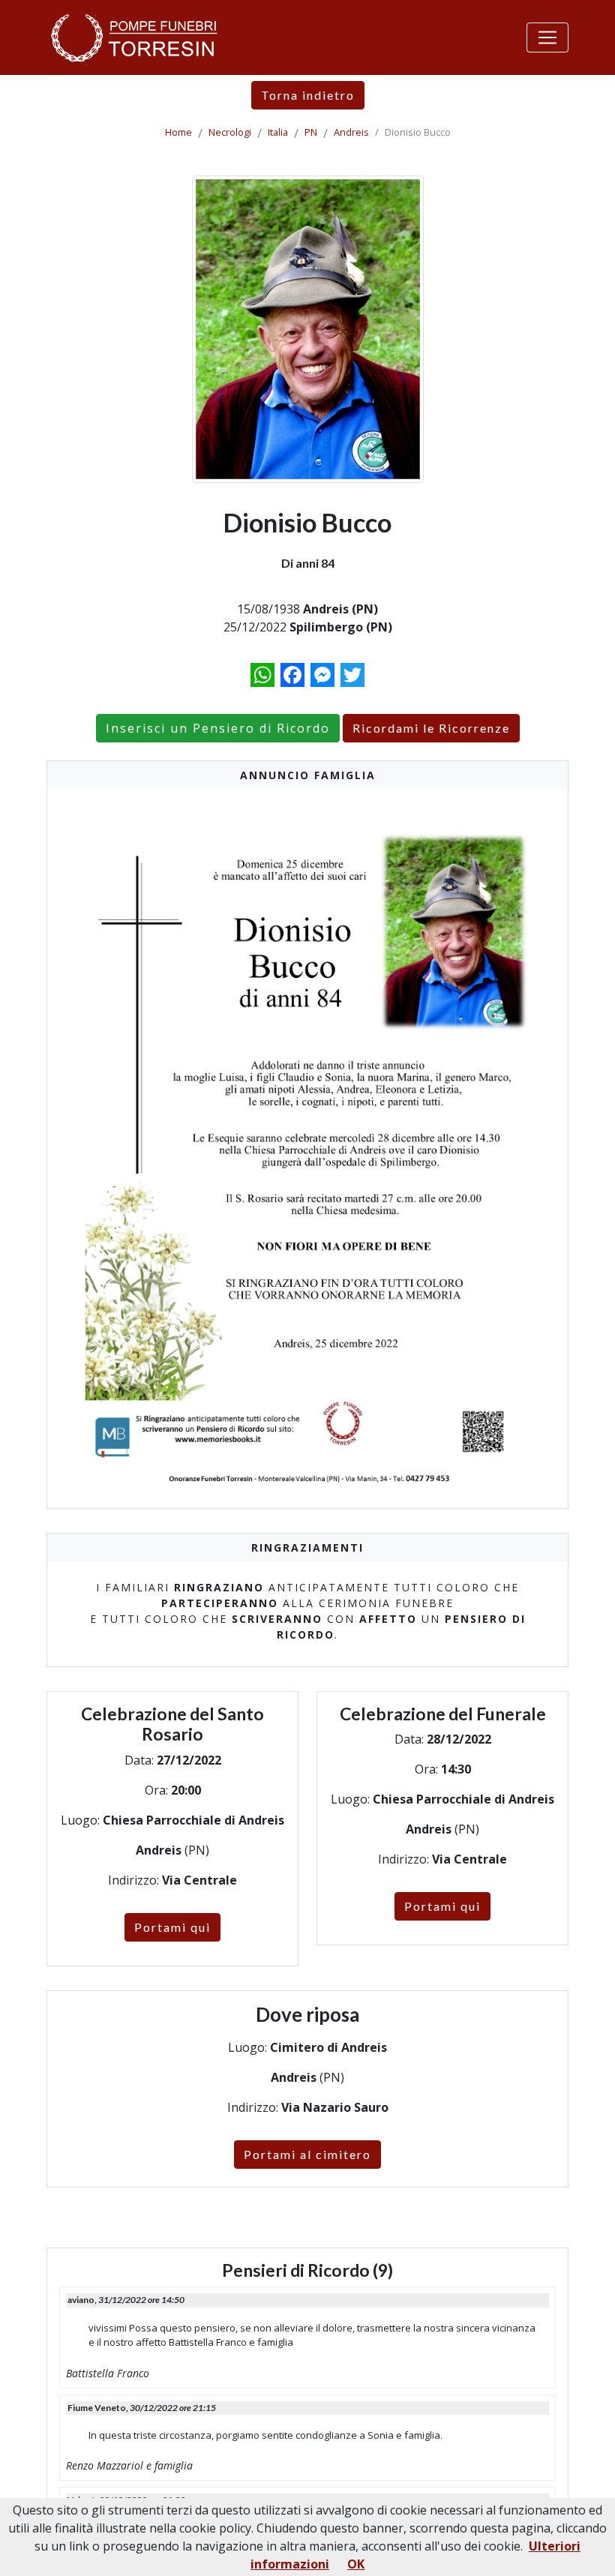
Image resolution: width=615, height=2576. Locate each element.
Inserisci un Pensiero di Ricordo (218, 728)
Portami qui (172, 1927)
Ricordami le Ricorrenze (431, 728)
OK (356, 2564)
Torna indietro (308, 95)
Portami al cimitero (307, 2154)
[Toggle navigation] (547, 37)
